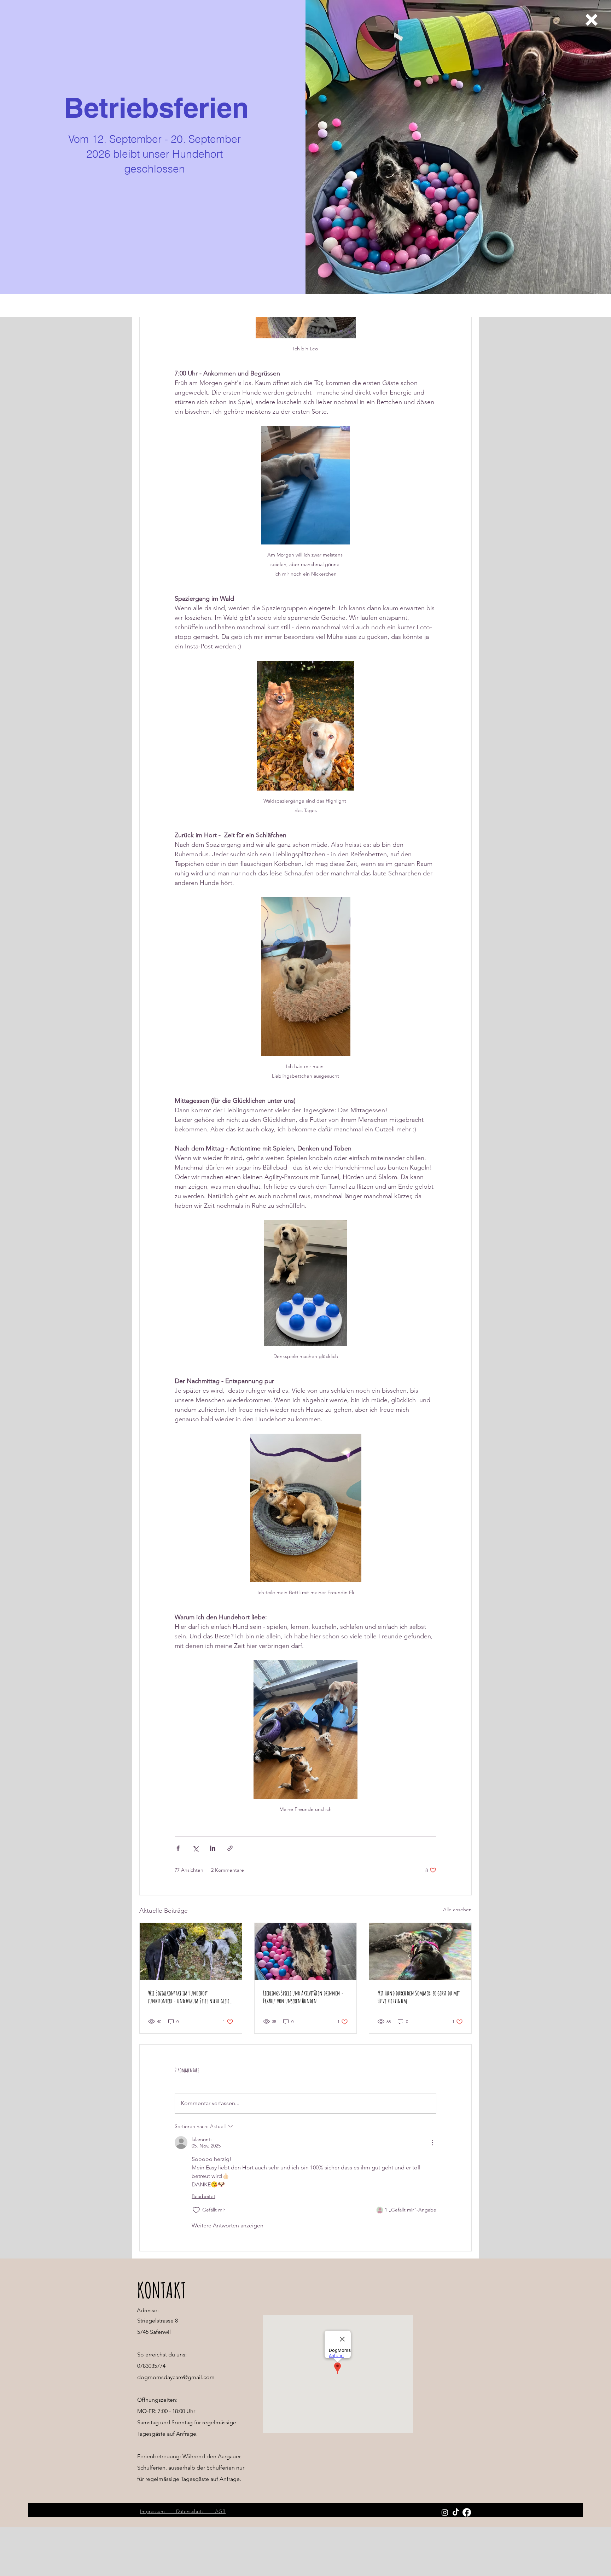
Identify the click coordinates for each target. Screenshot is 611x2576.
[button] (592, 20)
